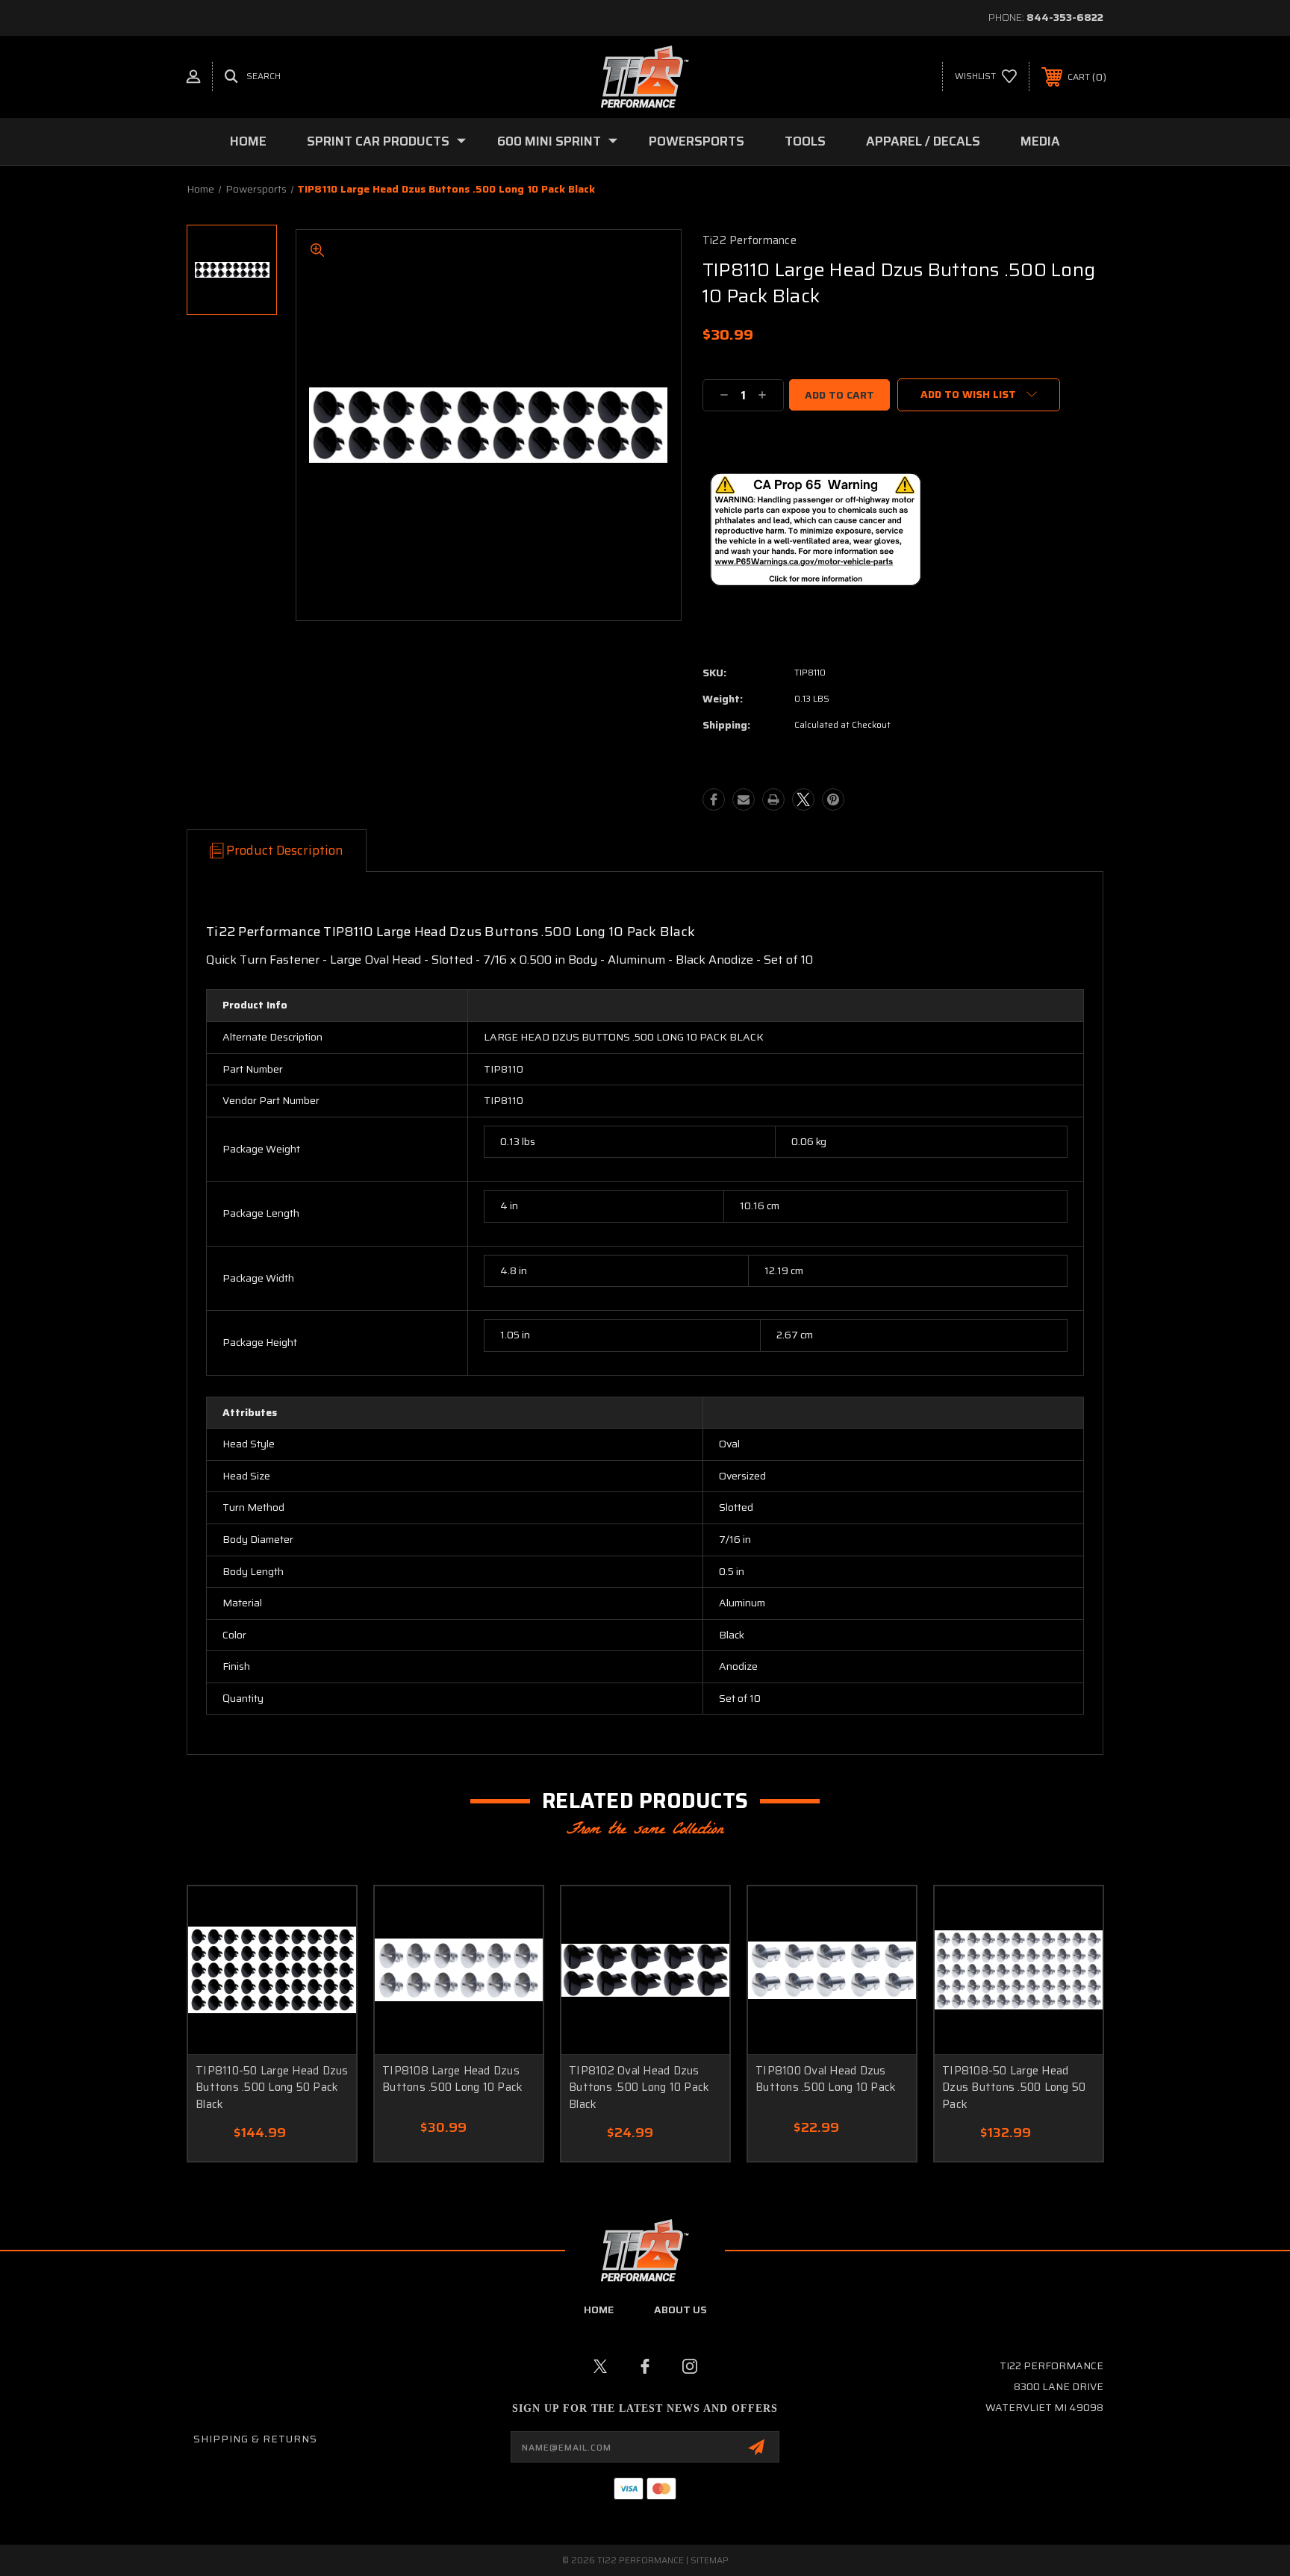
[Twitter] (803, 799)
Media (1040, 141)
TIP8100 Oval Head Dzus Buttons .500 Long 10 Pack (826, 2079)
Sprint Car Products (378, 141)
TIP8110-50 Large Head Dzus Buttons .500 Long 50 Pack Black (272, 2087)
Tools (805, 141)
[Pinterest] (833, 799)
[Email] (744, 799)
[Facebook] (714, 799)
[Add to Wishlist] (326, 1917)
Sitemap (710, 2560)
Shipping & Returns (255, 2439)
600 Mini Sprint (549, 141)
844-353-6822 (1065, 17)
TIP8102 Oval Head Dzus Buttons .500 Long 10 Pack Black (639, 2087)
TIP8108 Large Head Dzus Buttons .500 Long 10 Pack (452, 2079)
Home (248, 141)
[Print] (773, 799)
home (599, 2310)
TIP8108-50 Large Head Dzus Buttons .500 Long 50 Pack (1014, 2087)
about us (680, 2310)
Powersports (697, 141)
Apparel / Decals (923, 141)
